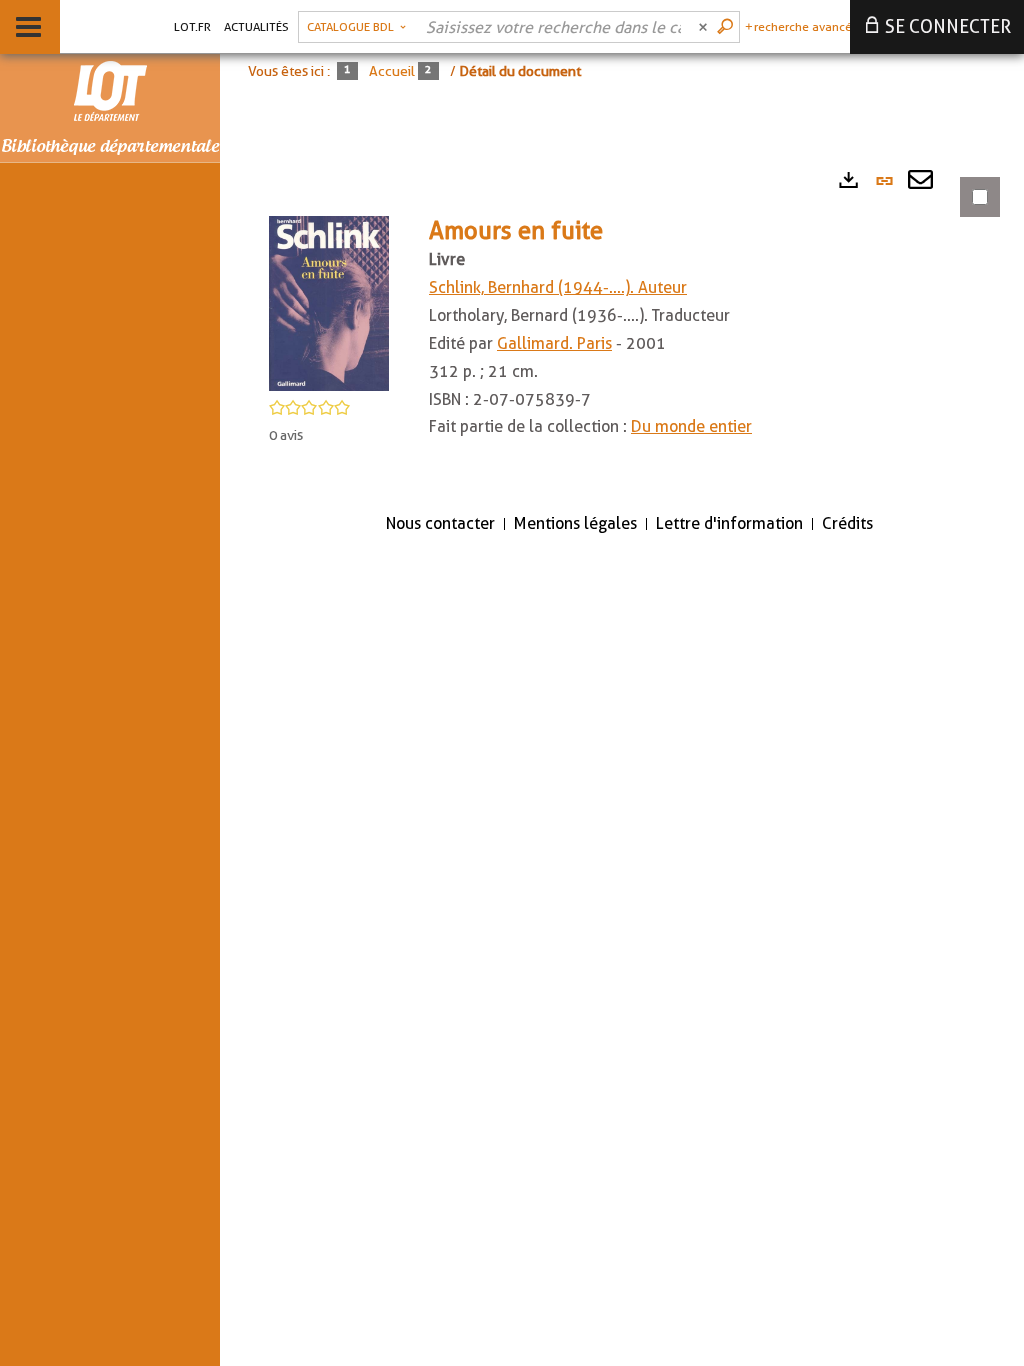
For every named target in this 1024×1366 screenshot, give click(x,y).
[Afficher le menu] (28, 27)
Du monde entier (691, 426)
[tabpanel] (622, 326)
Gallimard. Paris (554, 343)
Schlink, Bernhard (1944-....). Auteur (558, 287)
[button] (329, 302)
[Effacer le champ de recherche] (705, 27)
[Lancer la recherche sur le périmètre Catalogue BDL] (727, 27)
